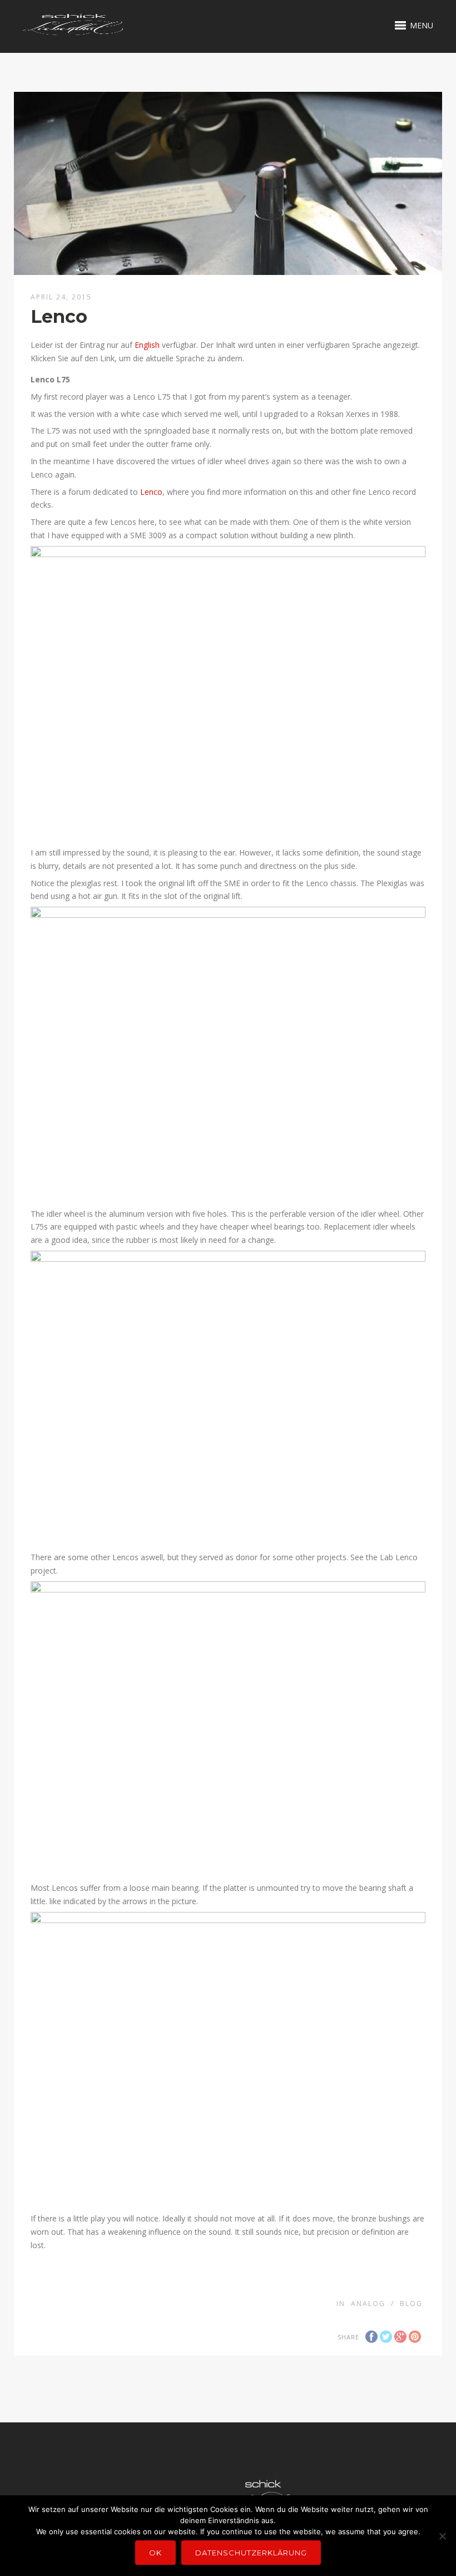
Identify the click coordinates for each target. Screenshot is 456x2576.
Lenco (151, 492)
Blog (411, 2304)
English (147, 345)
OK (155, 2553)
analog (368, 2304)
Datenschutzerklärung (251, 2553)
